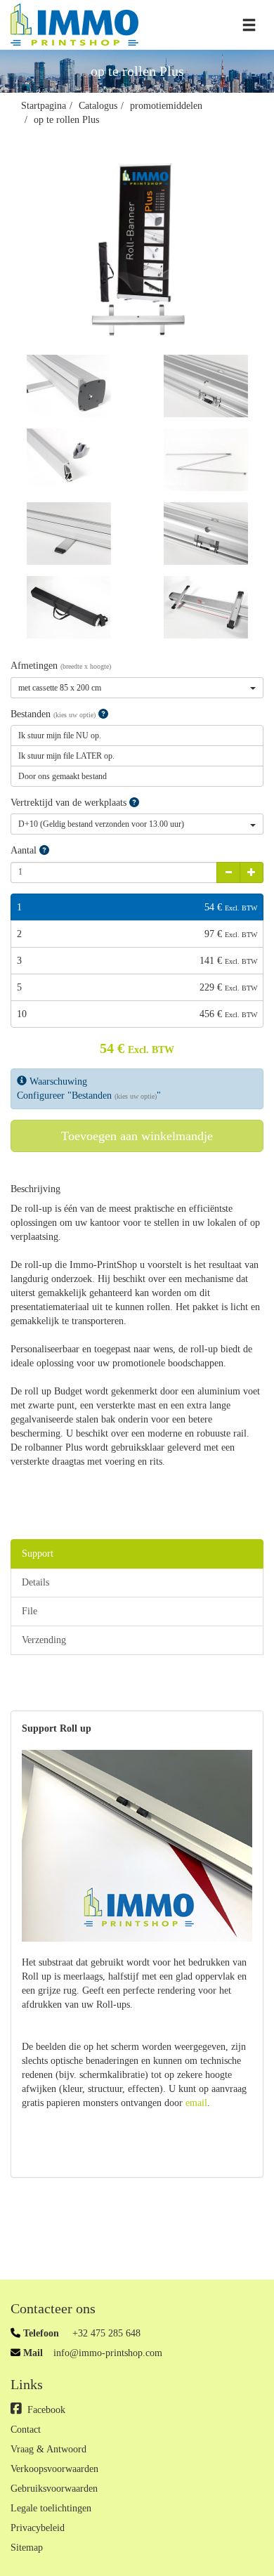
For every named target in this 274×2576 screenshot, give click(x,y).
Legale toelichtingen (51, 2508)
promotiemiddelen (166, 106)
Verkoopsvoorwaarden (54, 2469)
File (30, 1611)
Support (38, 1554)
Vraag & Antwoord (48, 2449)
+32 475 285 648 (105, 2333)
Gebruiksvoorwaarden (54, 2489)
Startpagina (44, 106)
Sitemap (27, 2548)
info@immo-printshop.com (108, 2353)
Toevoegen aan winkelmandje (137, 1136)
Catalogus (98, 106)
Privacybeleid (38, 2528)
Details (35, 1582)
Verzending (44, 1640)
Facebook (46, 2410)
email (196, 2103)
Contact (26, 2430)
